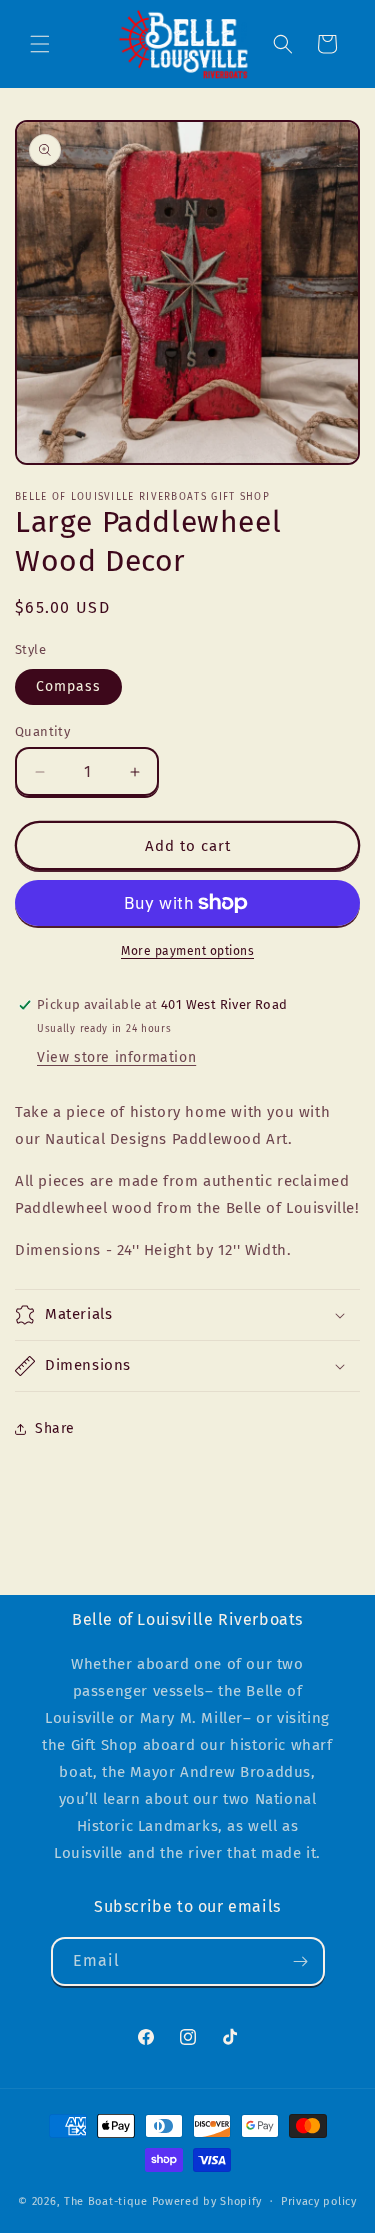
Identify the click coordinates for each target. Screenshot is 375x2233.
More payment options (187, 951)
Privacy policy (319, 2201)
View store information (116, 1057)
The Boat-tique (106, 2201)
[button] (40, 44)
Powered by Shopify (207, 2201)
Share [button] (55, 1428)
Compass (68, 686)
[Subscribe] (301, 1961)
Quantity (42, 731)
